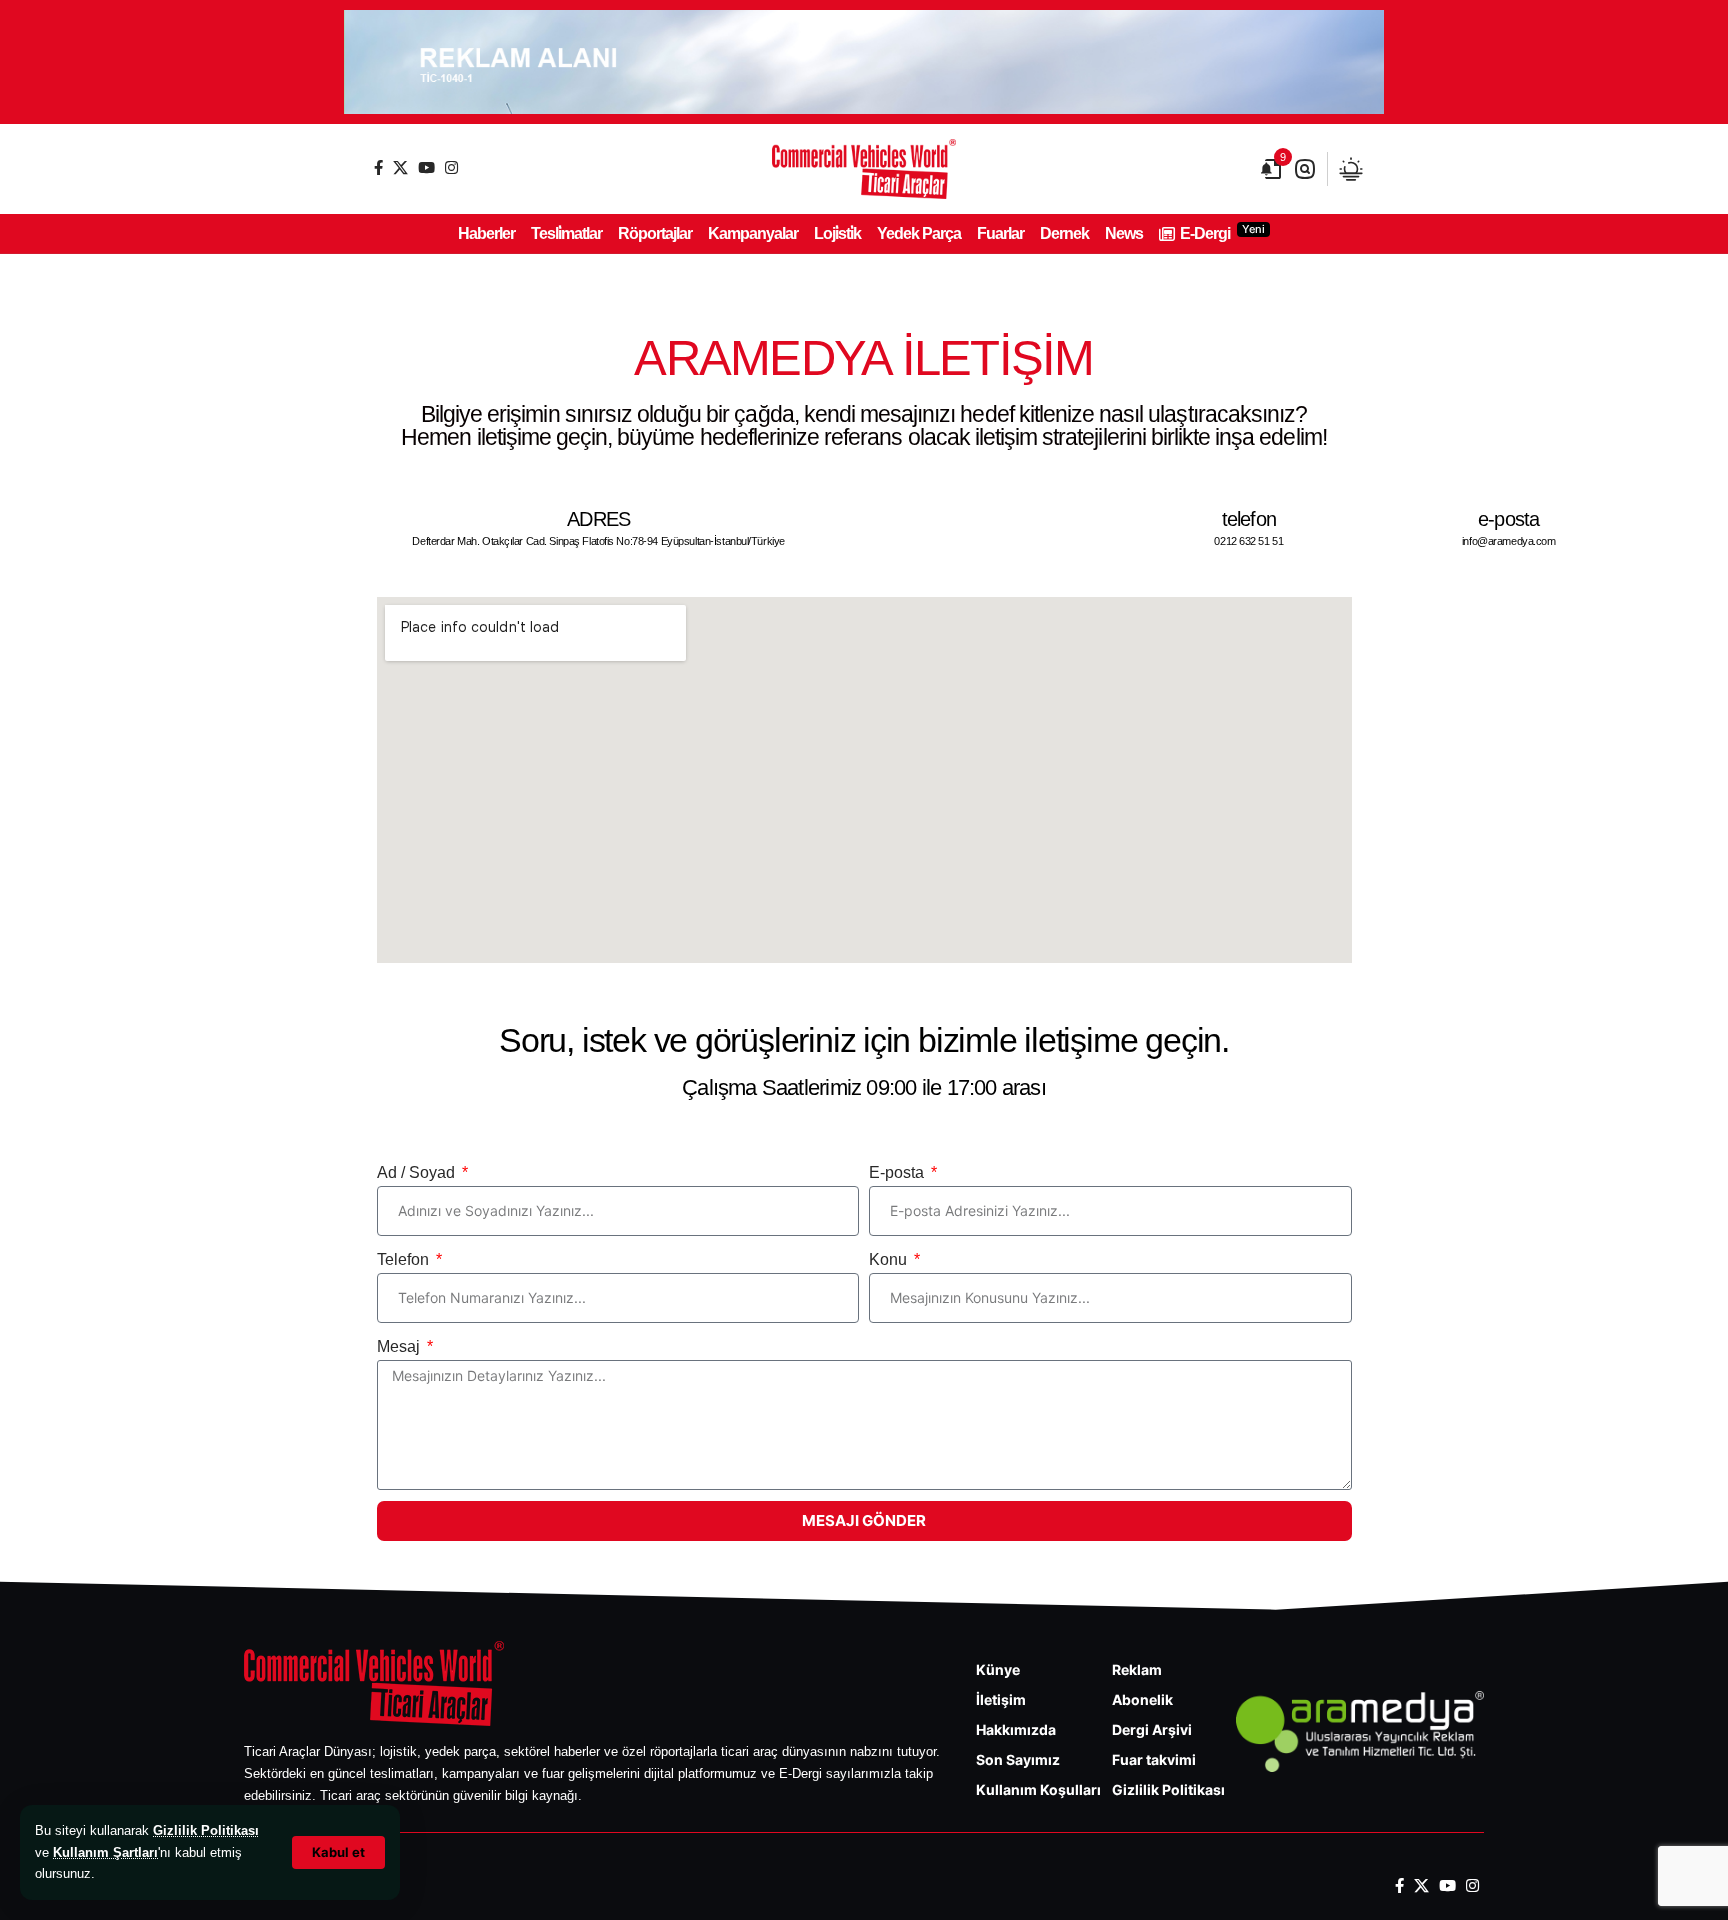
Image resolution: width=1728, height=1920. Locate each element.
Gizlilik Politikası (206, 1830)
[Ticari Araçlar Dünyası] (864, 169)
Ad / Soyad (418, 1172)
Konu (890, 1259)
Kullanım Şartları (105, 1852)
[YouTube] (426, 167)
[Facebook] (378, 167)
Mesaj (400, 1346)
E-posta (898, 1172)
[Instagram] (451, 167)
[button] (338, 1852)
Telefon (405, 1259)
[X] (400, 167)
